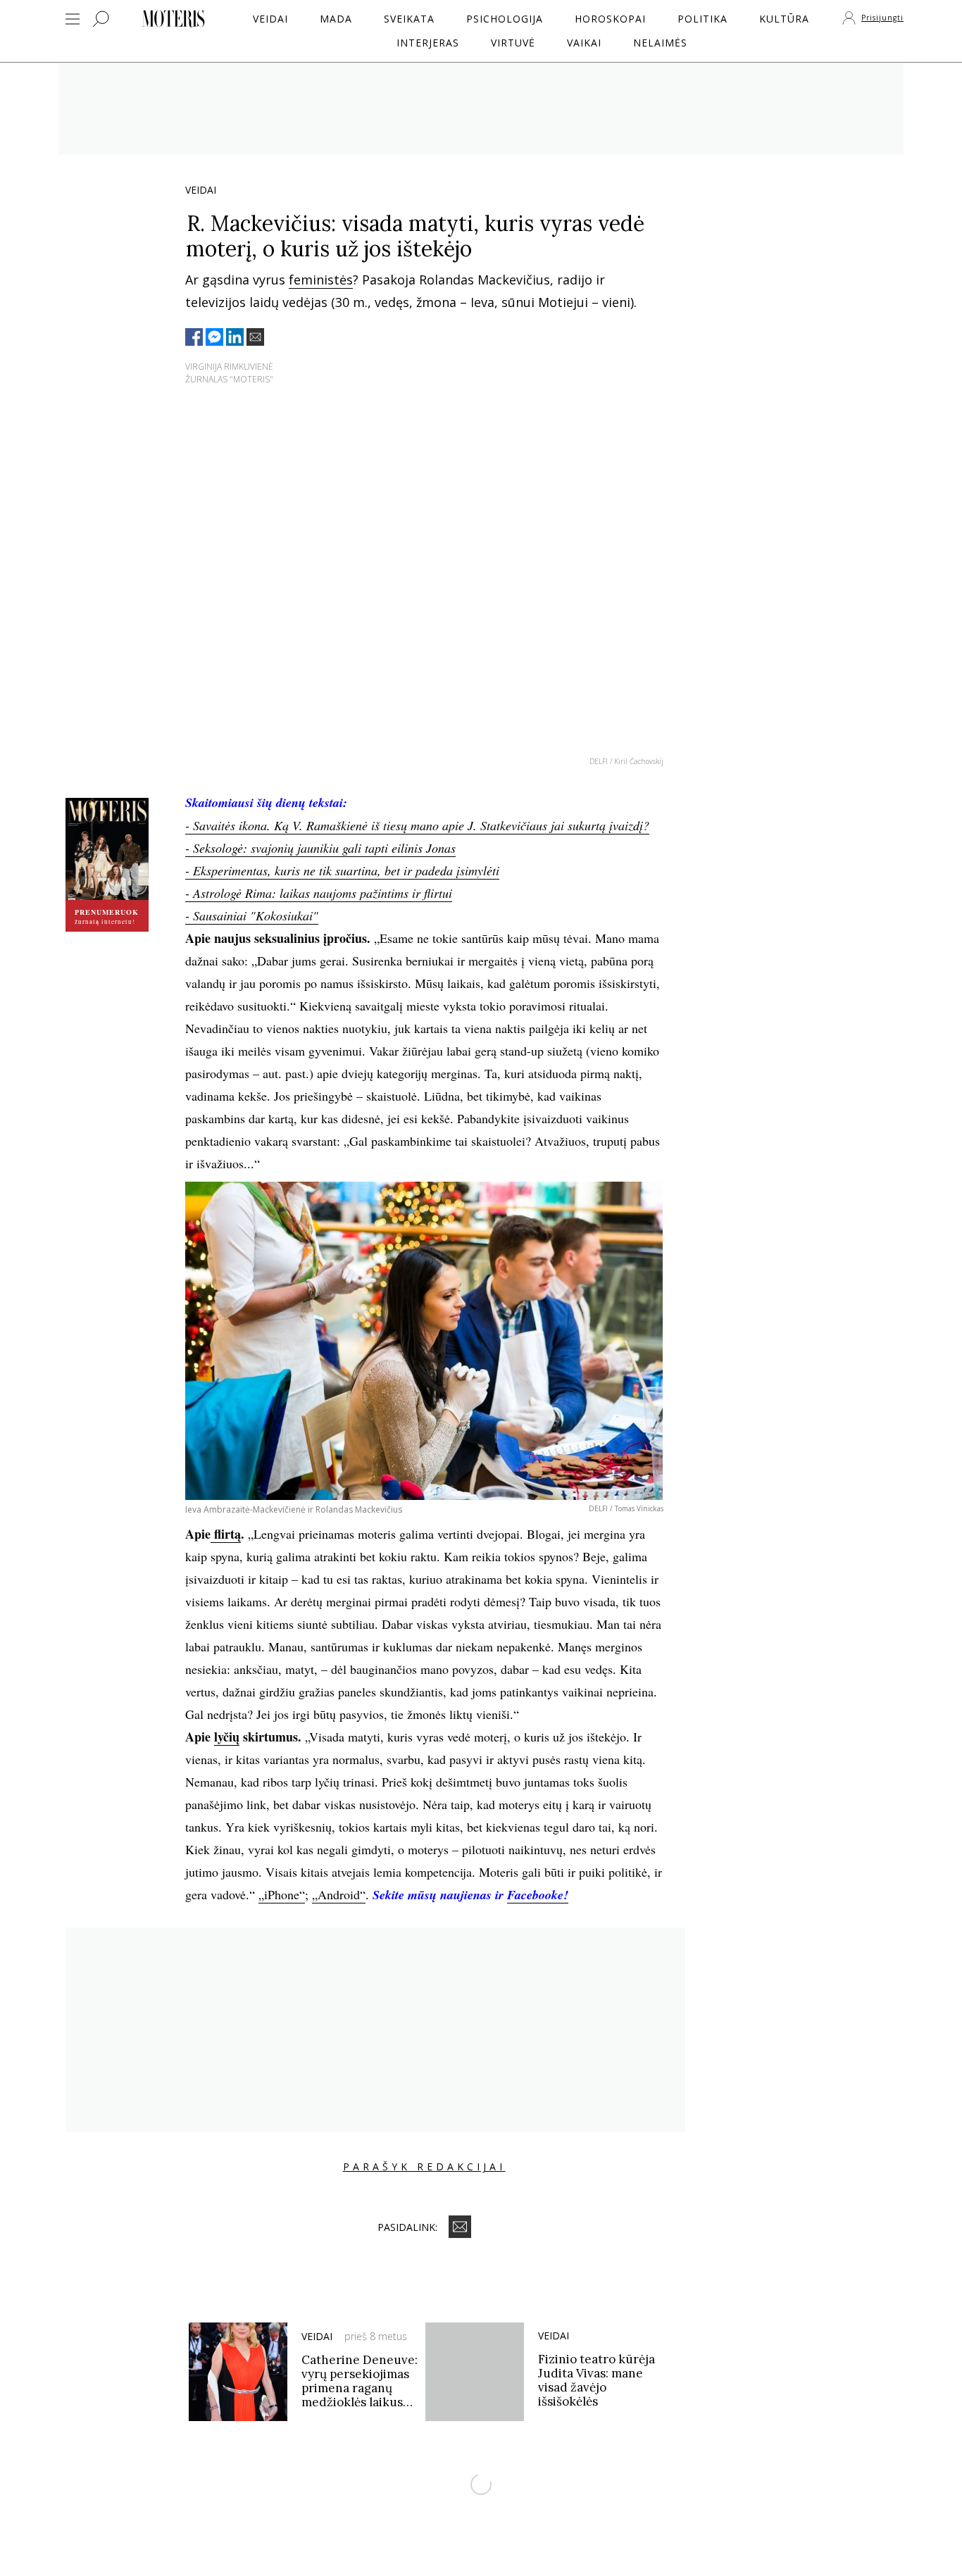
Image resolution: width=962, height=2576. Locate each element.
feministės (321, 280)
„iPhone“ (282, 1894)
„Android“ (339, 1894)
